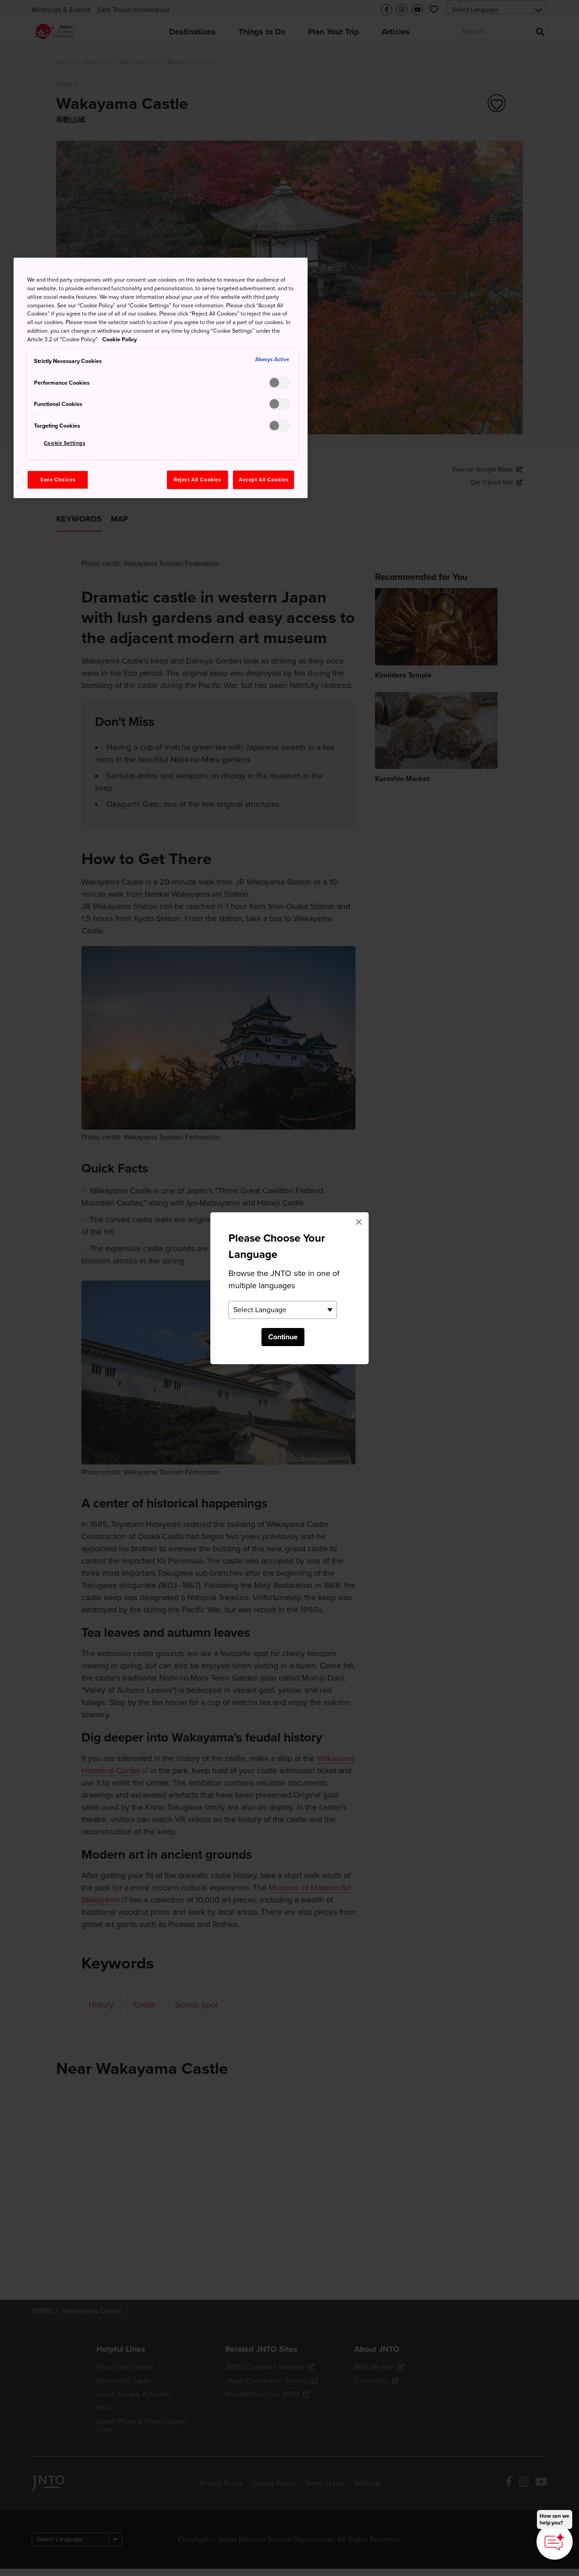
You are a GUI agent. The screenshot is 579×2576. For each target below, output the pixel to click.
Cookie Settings (65, 443)
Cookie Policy (119, 339)
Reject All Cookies (197, 480)
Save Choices (58, 480)
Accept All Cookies (263, 480)
